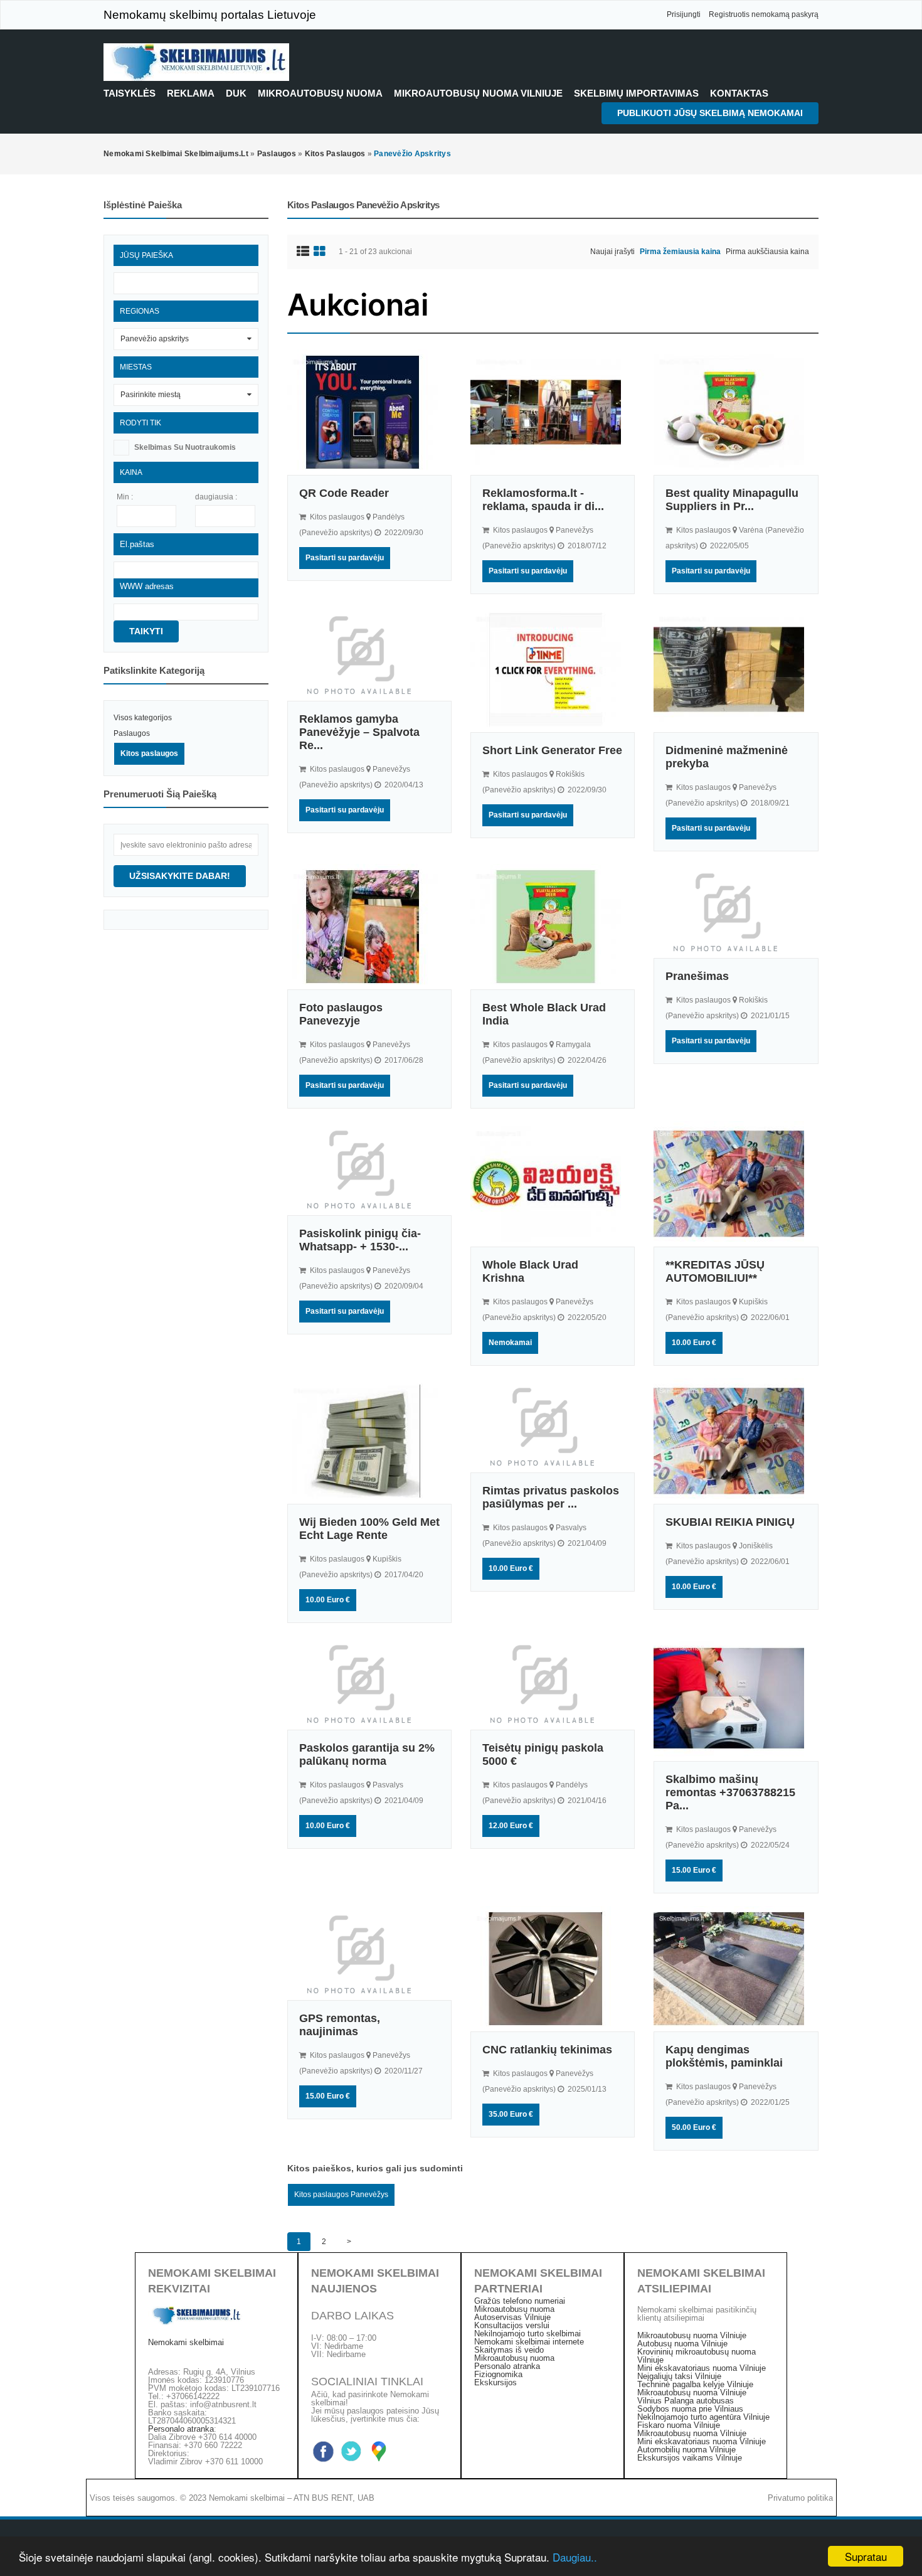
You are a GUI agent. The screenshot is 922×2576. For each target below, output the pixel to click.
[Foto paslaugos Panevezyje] (369, 927)
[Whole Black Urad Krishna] (553, 1184)
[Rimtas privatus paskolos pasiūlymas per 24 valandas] (553, 1425)
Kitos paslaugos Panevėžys (341, 2195)
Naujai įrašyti (612, 252)
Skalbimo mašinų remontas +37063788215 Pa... (730, 1792)
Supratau (866, 2556)
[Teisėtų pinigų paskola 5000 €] (553, 1683)
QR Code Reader (344, 493)
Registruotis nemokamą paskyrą (764, 14)
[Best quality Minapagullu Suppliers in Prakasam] (736, 412)
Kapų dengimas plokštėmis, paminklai (724, 2056)
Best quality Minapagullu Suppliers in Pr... (732, 500)
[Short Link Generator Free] (553, 669)
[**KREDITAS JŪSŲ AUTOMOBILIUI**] (736, 1184)
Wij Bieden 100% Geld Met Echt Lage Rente (369, 1529)
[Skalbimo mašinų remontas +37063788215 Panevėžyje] (736, 1698)
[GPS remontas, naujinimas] (369, 1953)
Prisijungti (684, 14)
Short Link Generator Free (552, 750)
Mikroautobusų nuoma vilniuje (478, 93)
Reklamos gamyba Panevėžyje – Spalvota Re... (359, 732)
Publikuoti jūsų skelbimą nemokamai (710, 113)
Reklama (191, 93)
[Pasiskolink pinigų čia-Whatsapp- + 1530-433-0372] (369, 1168)
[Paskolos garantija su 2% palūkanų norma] (369, 1683)
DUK (236, 93)
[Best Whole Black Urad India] (553, 927)
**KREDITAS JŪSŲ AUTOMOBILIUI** (715, 1271)
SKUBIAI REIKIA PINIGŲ (730, 1522)
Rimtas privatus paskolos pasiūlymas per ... (551, 1497)
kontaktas (739, 93)
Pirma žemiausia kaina (680, 252)
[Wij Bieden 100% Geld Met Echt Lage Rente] (369, 1441)
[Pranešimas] (736, 911)
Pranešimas (697, 976)
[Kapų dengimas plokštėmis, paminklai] (736, 1969)
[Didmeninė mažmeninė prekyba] (736, 669)
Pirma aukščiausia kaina (767, 252)
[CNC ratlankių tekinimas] (553, 1969)
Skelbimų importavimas (636, 93)
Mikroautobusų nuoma (320, 93)
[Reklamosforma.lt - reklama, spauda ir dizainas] (553, 412)
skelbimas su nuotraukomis (185, 447)
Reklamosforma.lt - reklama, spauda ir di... (543, 500)
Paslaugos (132, 733)
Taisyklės (130, 93)
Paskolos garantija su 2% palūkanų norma (367, 1754)
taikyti (146, 631)
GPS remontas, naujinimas (340, 2025)
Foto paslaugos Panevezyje (341, 1014)
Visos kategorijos (143, 718)
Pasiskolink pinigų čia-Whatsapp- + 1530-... (360, 1240)
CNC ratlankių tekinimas (547, 2050)
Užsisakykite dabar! (180, 876)
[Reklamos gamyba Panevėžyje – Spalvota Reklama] (369, 654)
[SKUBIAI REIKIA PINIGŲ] (736, 1441)
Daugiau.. (575, 2557)
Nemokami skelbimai (186, 2342)
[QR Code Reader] (369, 412)
